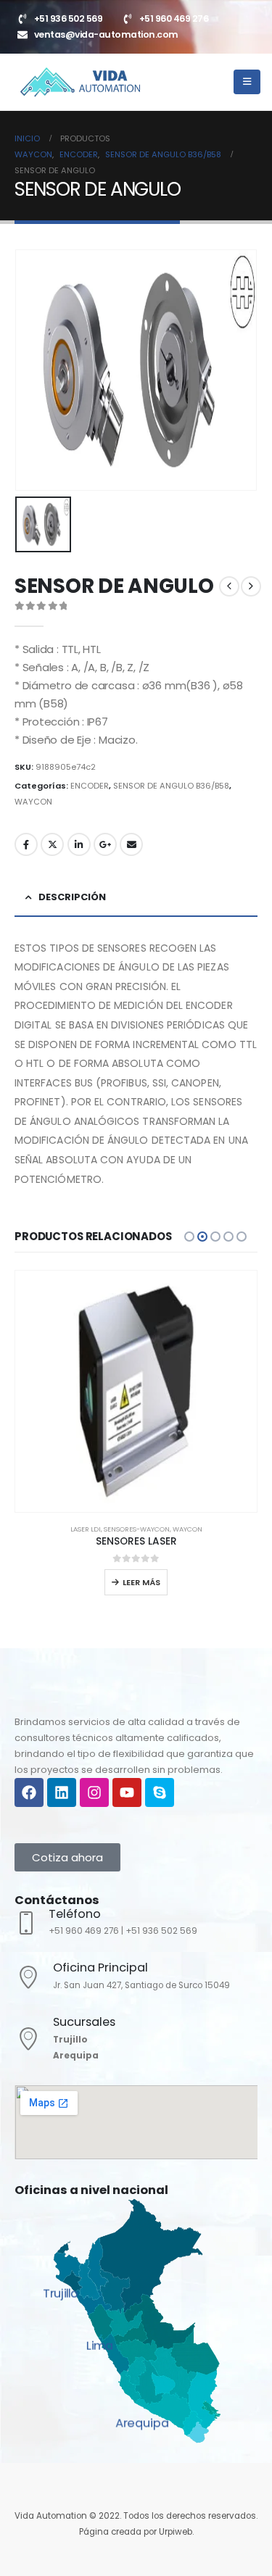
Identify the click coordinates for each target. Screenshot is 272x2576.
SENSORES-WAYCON (137, 1529)
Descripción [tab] (72, 897)
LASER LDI (86, 1529)
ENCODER (90, 786)
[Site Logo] (80, 82)
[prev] (229, 586)
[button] (189, 1237)
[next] (251, 586)
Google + (105, 844)
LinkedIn (79, 844)
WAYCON (33, 802)
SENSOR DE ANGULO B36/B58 (171, 786)
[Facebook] (29, 1792)
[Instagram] (94, 1792)
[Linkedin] (62, 1792)
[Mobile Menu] (247, 82)
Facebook (26, 844)
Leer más (141, 1582)
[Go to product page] (136, 1391)
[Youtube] (127, 1792)
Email (131, 844)
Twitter (52, 844)
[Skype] (160, 1792)
